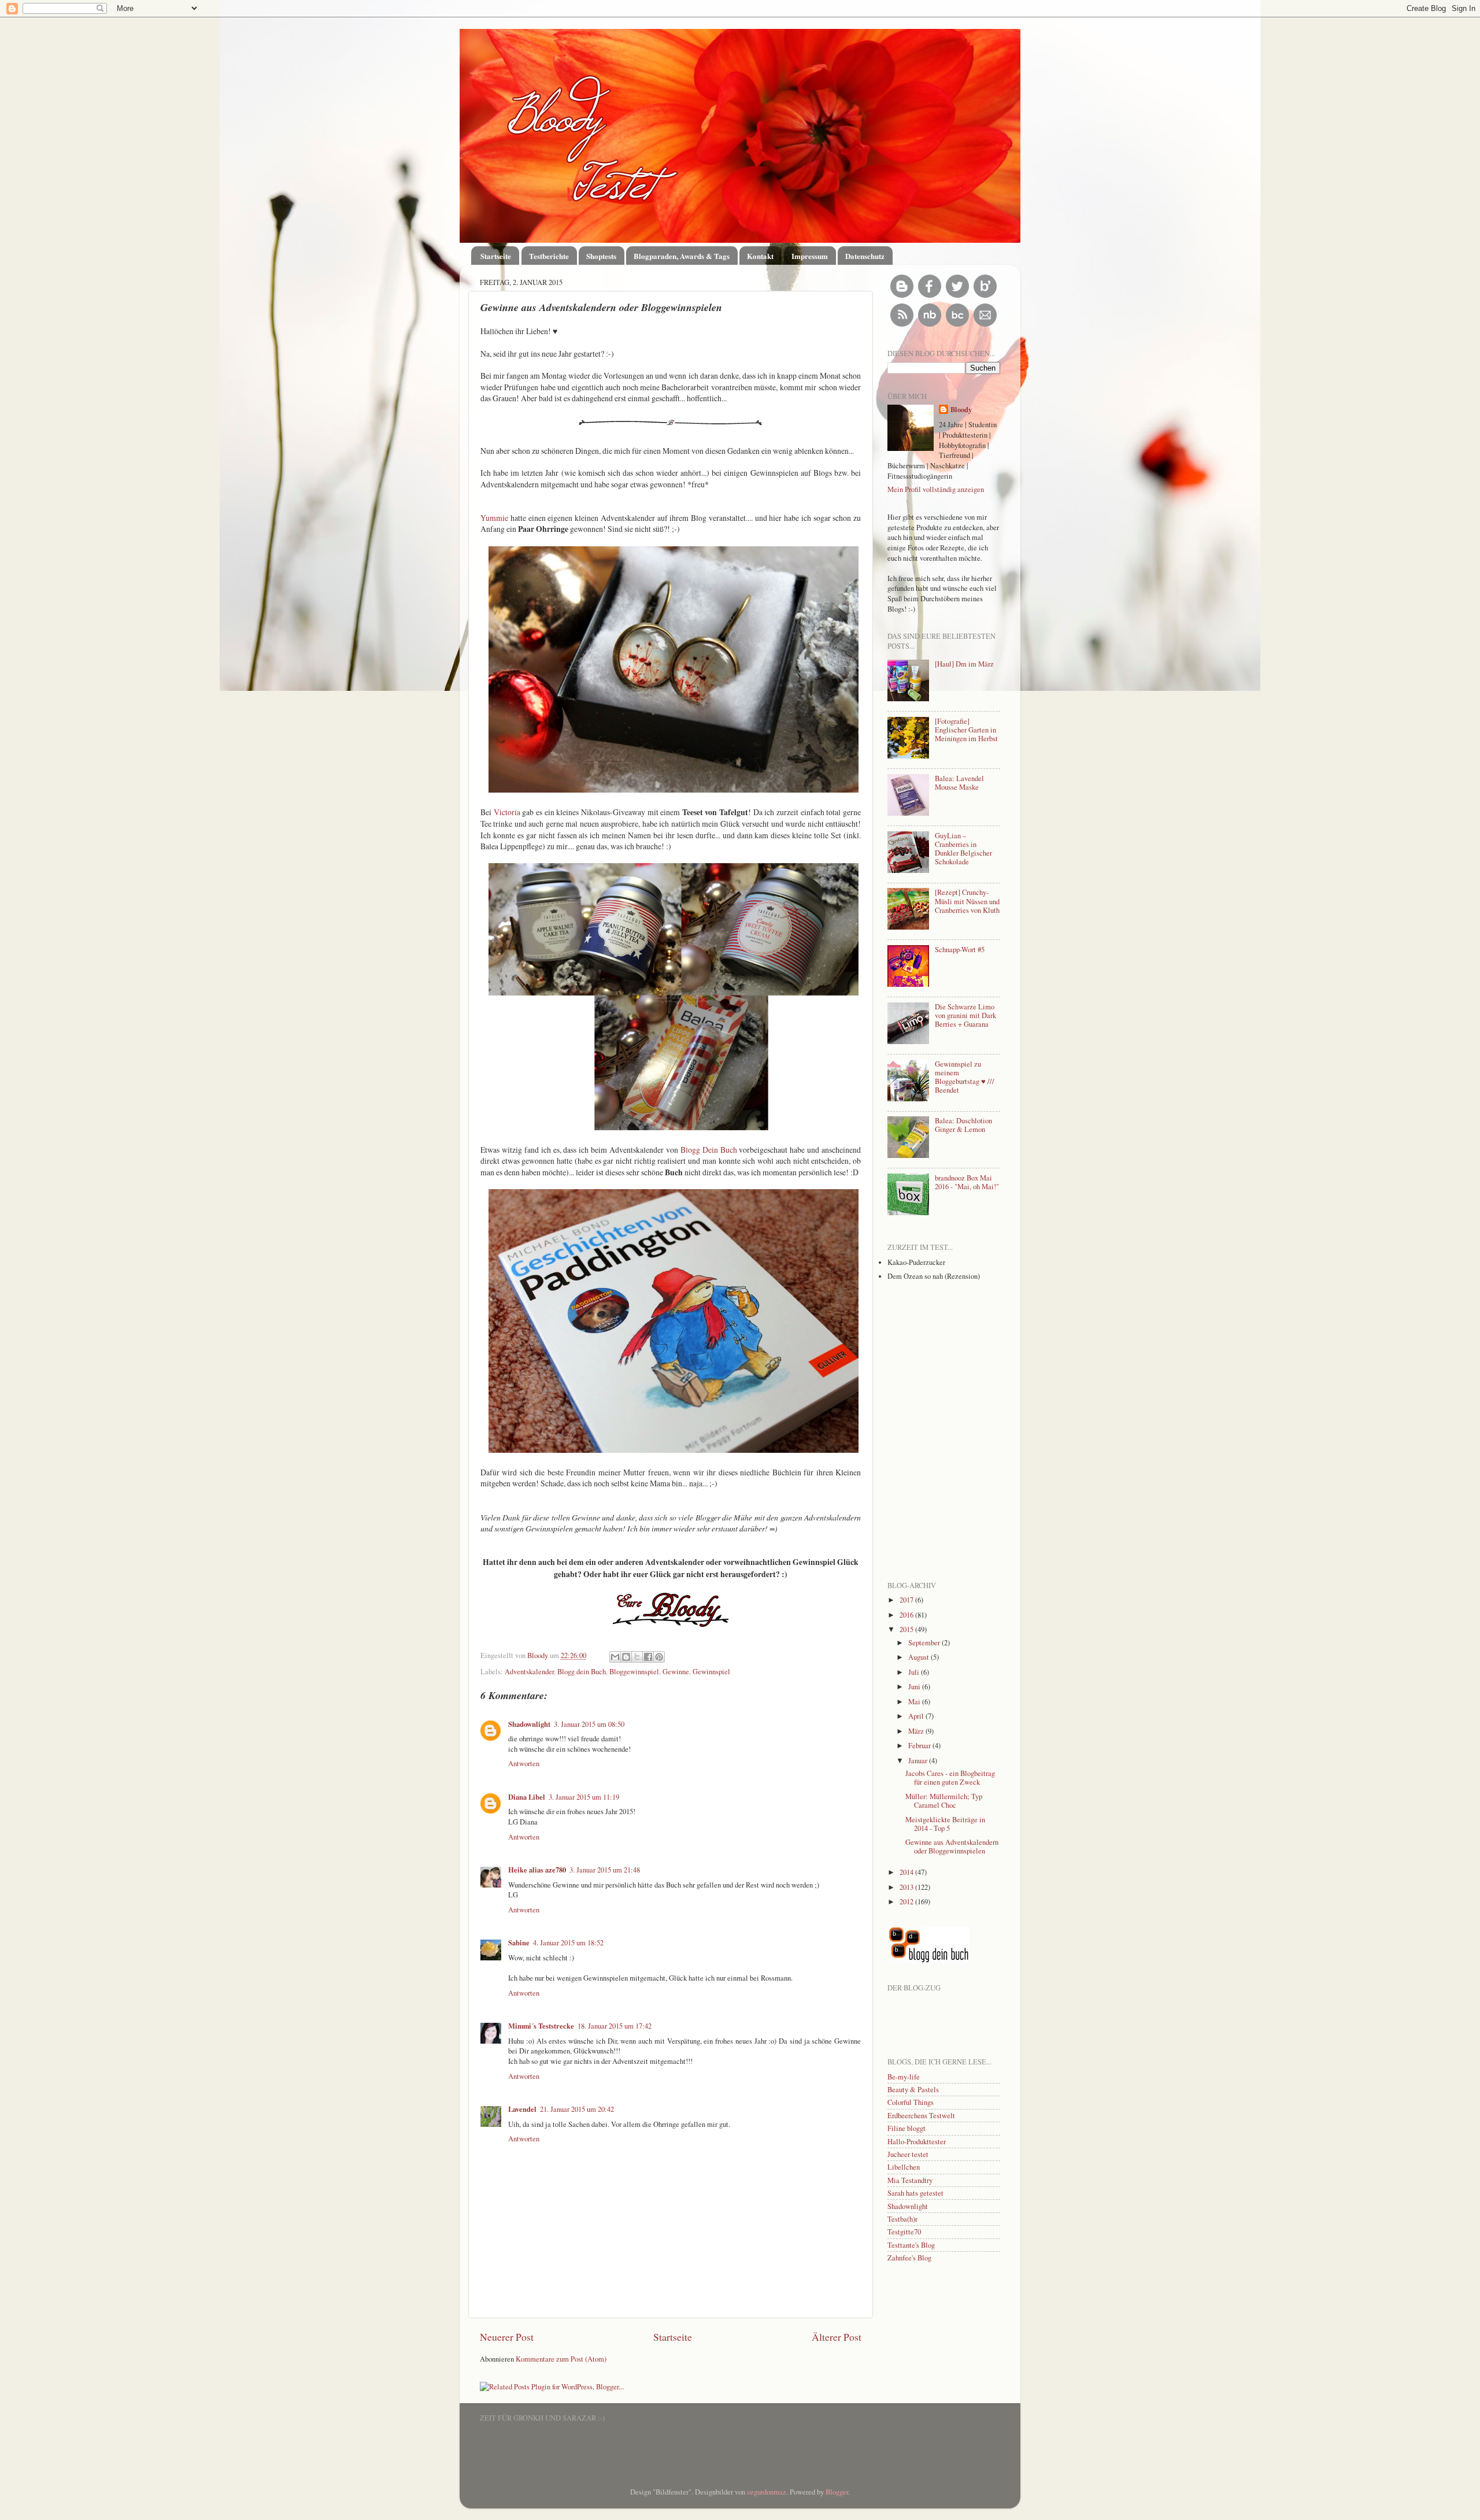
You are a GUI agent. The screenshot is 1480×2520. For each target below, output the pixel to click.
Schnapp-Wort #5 (960, 950)
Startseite (496, 256)
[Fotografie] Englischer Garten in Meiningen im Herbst (966, 730)
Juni (915, 1687)
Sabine (519, 1942)
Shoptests (601, 256)
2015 (907, 1629)
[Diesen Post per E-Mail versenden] (615, 1657)
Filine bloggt (906, 2128)
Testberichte (549, 256)
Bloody (539, 1655)
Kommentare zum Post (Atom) (561, 2359)
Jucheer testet (908, 2154)
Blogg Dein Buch (709, 1150)
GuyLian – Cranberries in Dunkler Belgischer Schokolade (963, 849)
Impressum (810, 256)
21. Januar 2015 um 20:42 (577, 2109)
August (920, 1657)
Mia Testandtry (910, 2180)
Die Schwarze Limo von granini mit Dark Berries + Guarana (965, 1015)
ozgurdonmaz (767, 2492)
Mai (915, 1702)
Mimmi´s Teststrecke (541, 2026)
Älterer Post (837, 2337)
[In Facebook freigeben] (648, 1657)
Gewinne (676, 1672)
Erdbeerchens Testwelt (921, 2116)
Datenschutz (865, 256)
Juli (915, 1672)
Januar (919, 1761)
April (917, 1716)
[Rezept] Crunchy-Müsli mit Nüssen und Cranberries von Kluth (967, 901)
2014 (907, 1872)
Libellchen (904, 2167)
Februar (920, 1746)
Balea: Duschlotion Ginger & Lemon (963, 1125)
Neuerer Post (507, 2337)
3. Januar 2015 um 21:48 (605, 1870)
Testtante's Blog (911, 2245)
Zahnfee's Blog (909, 2258)
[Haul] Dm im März (964, 664)
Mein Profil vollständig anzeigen (936, 489)
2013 (907, 1887)
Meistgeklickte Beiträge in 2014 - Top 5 (945, 1824)
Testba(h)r (902, 2219)
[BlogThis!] (626, 1657)
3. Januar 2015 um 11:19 (584, 1797)
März (917, 1731)
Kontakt (760, 256)
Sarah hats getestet (915, 2193)
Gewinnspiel (711, 1672)
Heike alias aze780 (537, 1870)
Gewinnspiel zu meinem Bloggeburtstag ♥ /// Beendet (965, 1077)
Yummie (495, 518)
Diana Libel (527, 1797)
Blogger (837, 2492)
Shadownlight (529, 1724)
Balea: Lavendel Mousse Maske (959, 783)
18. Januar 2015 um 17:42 (615, 2026)
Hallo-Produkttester (917, 2142)
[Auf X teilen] (637, 1657)
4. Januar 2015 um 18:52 (568, 1943)
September (925, 1643)
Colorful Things (911, 2102)
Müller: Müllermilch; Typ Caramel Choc (944, 1801)
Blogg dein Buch (582, 1672)
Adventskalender (529, 1672)
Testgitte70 (904, 2232)
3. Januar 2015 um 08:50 (589, 1724)
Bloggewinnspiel (634, 1672)
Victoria (508, 812)
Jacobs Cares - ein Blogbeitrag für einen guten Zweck (950, 1778)
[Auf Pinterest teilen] (659, 1657)
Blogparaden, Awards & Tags (682, 256)
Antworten (524, 1764)
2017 (907, 1600)
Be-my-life (904, 2077)
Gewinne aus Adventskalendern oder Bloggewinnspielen (952, 1846)
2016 (907, 1615)
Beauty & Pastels (913, 2090)
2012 (907, 1902)
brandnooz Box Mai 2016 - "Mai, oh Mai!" (967, 1182)
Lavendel (522, 2109)
